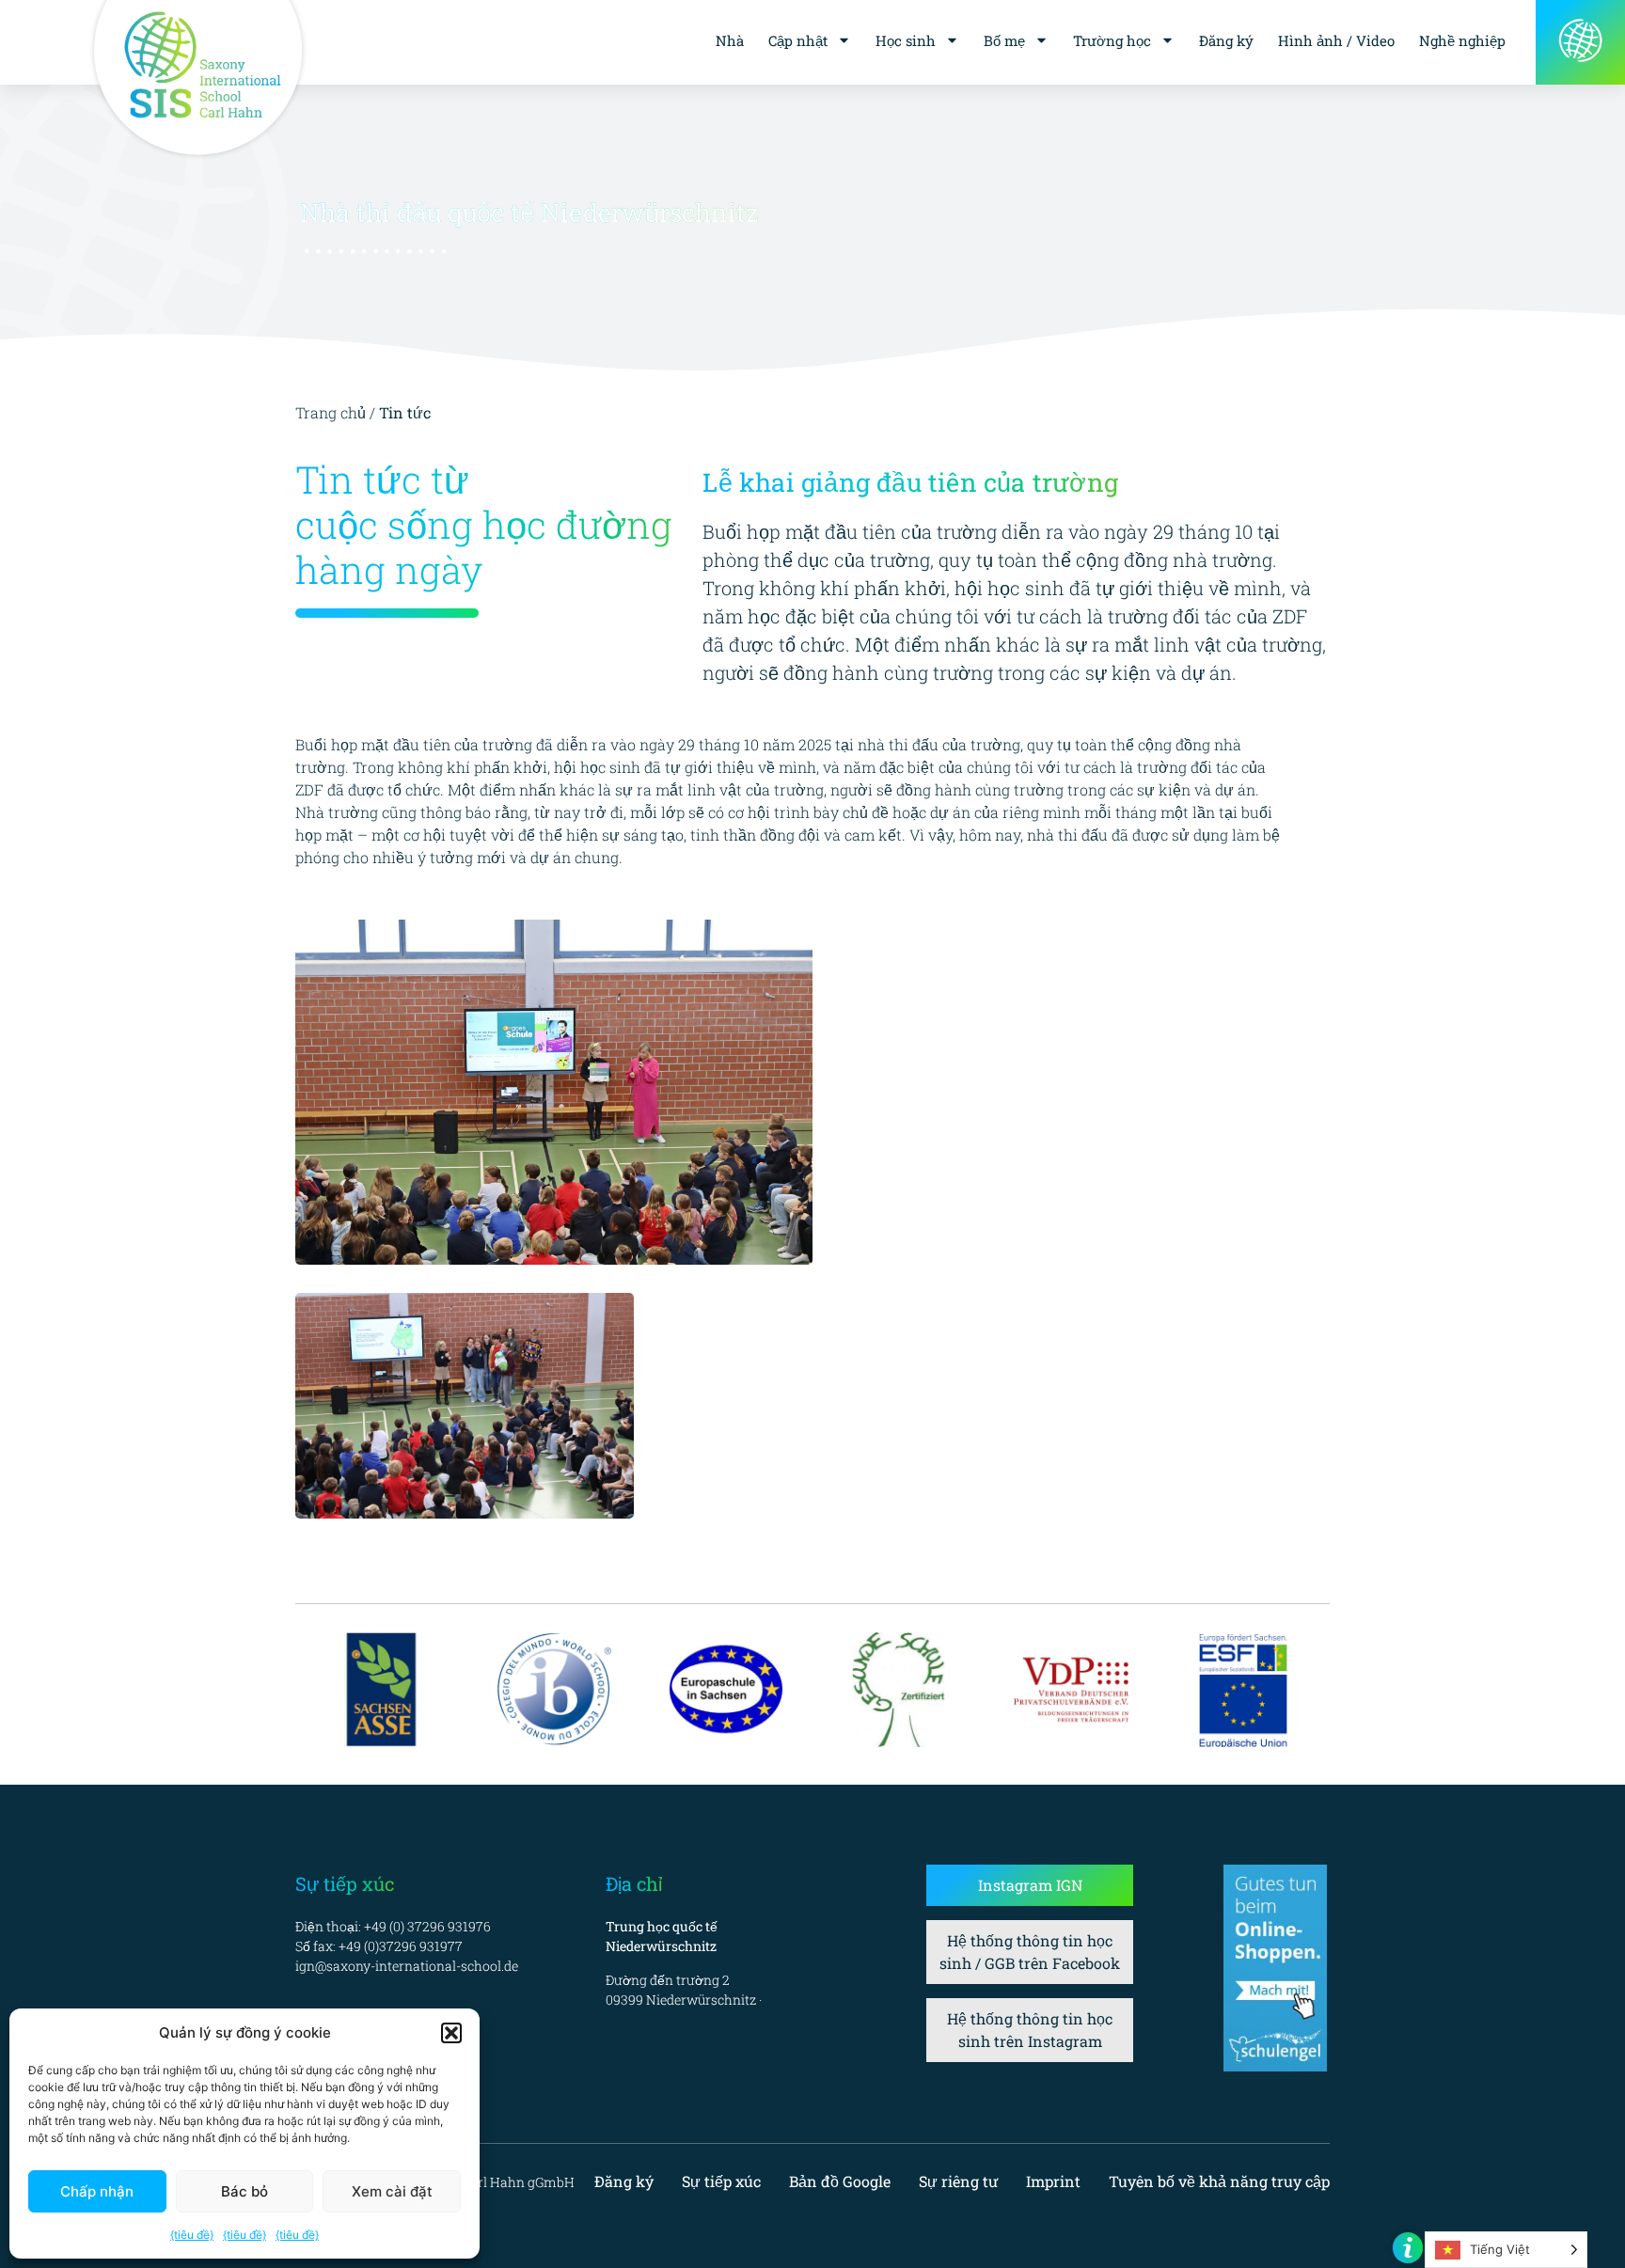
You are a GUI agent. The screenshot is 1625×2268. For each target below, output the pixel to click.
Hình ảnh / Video (1336, 40)
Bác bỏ (245, 2191)
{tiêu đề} (192, 2235)
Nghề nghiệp (1462, 40)
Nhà (730, 40)
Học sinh (906, 40)
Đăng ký (1226, 40)
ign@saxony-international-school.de (407, 1966)
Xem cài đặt (392, 2191)
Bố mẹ (1004, 40)
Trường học (1112, 40)
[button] (451, 2033)
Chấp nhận (97, 2191)
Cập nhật (798, 40)
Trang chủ (331, 412)
